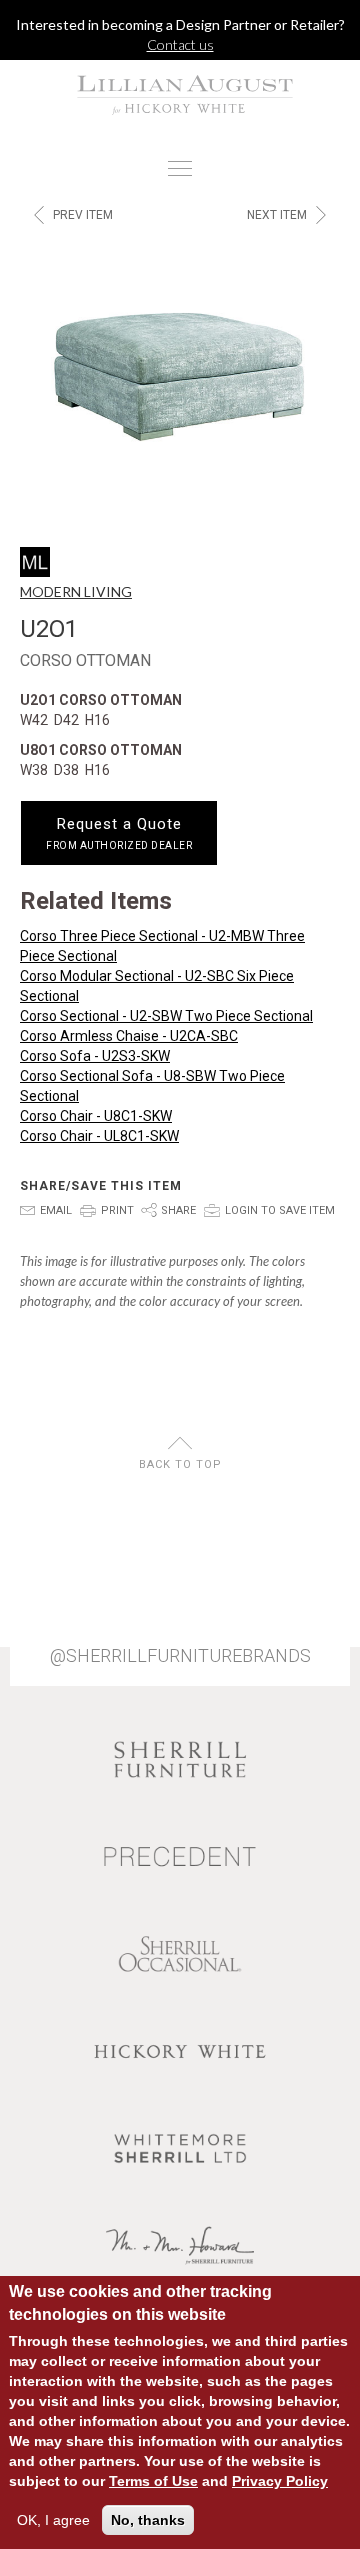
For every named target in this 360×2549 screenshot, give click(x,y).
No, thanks (148, 2520)
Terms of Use (153, 2481)
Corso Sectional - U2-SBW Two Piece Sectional (166, 1016)
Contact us (180, 44)
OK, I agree (53, 2520)
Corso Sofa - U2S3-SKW (95, 1056)
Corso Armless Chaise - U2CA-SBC (129, 1036)
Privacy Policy (280, 2481)
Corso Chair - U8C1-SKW (96, 1116)
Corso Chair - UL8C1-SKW (99, 1136)
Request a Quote (119, 833)
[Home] (180, 94)
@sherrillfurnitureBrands (180, 1656)
